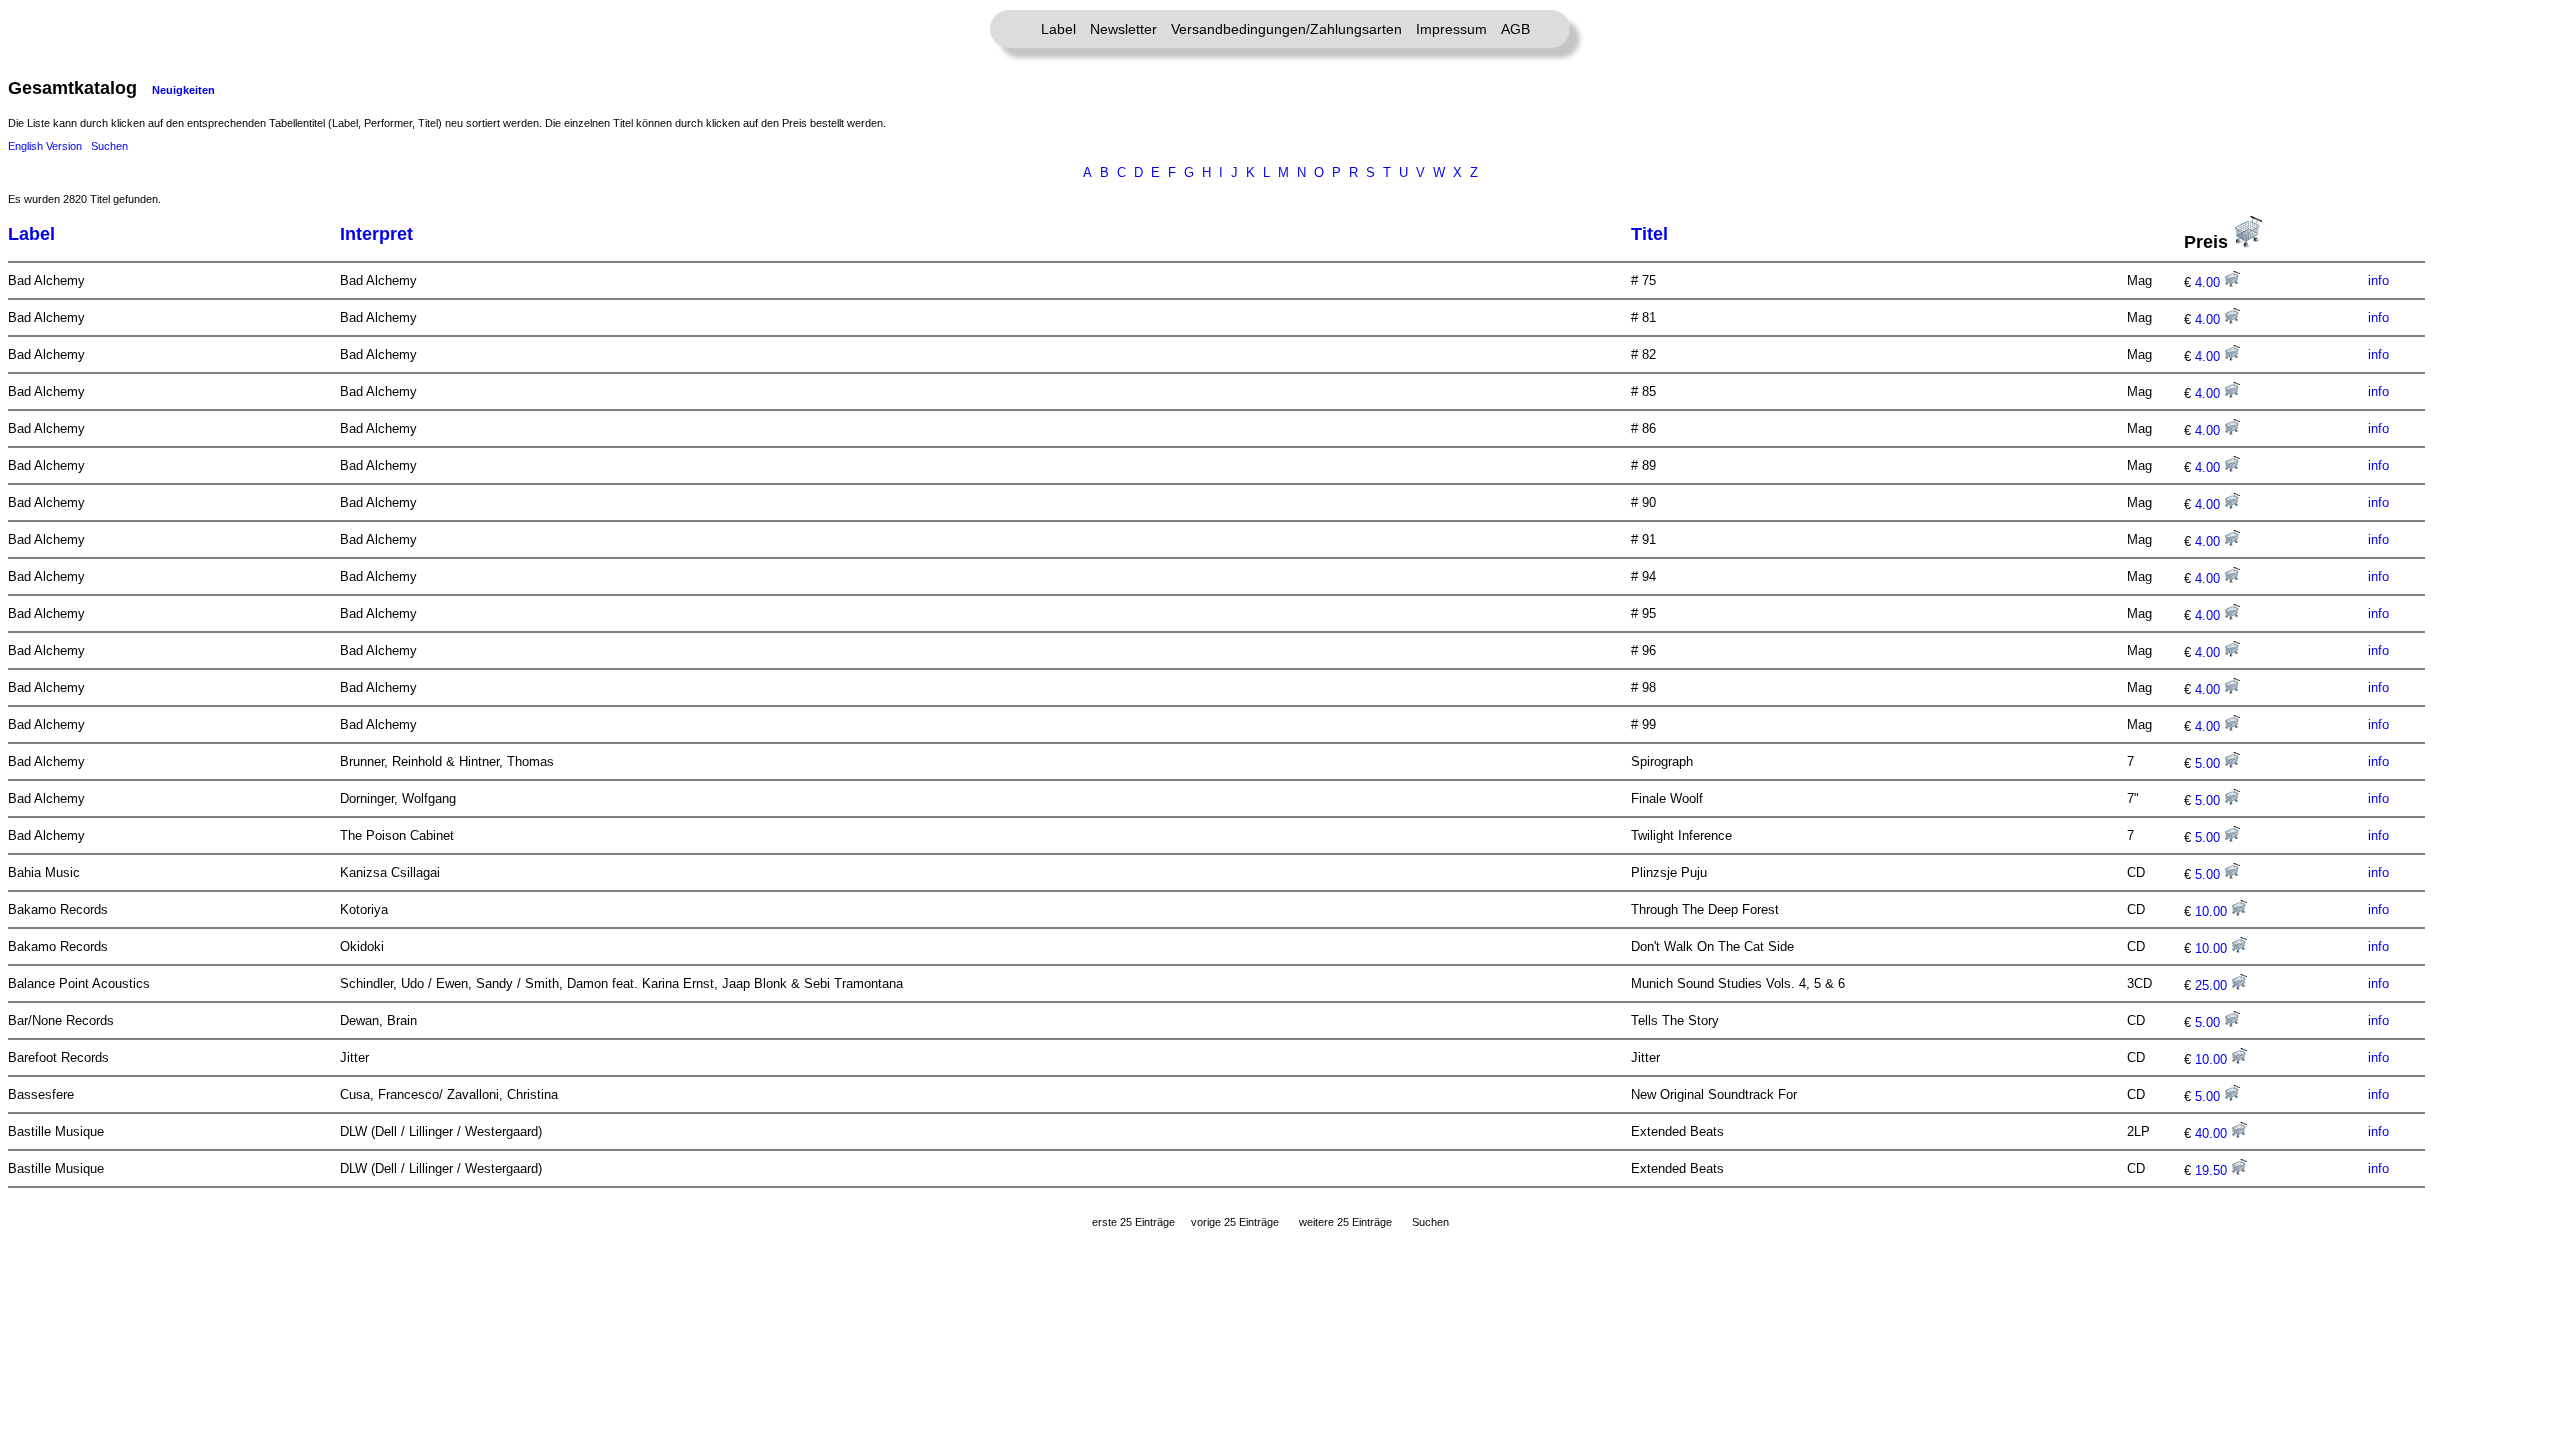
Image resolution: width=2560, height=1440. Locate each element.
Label (1058, 29)
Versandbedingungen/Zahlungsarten (1286, 29)
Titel (1649, 234)
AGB (1515, 29)
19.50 (2213, 1170)
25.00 (2213, 985)
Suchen (109, 146)
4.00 (2209, 282)
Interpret (376, 234)
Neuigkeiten (183, 90)
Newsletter (1123, 29)
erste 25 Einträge (1133, 1222)
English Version (45, 146)
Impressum (1451, 29)
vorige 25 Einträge (1235, 1222)
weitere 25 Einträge (1345, 1222)
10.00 (2213, 911)
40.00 (2213, 1133)
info (2378, 280)
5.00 (2209, 763)
